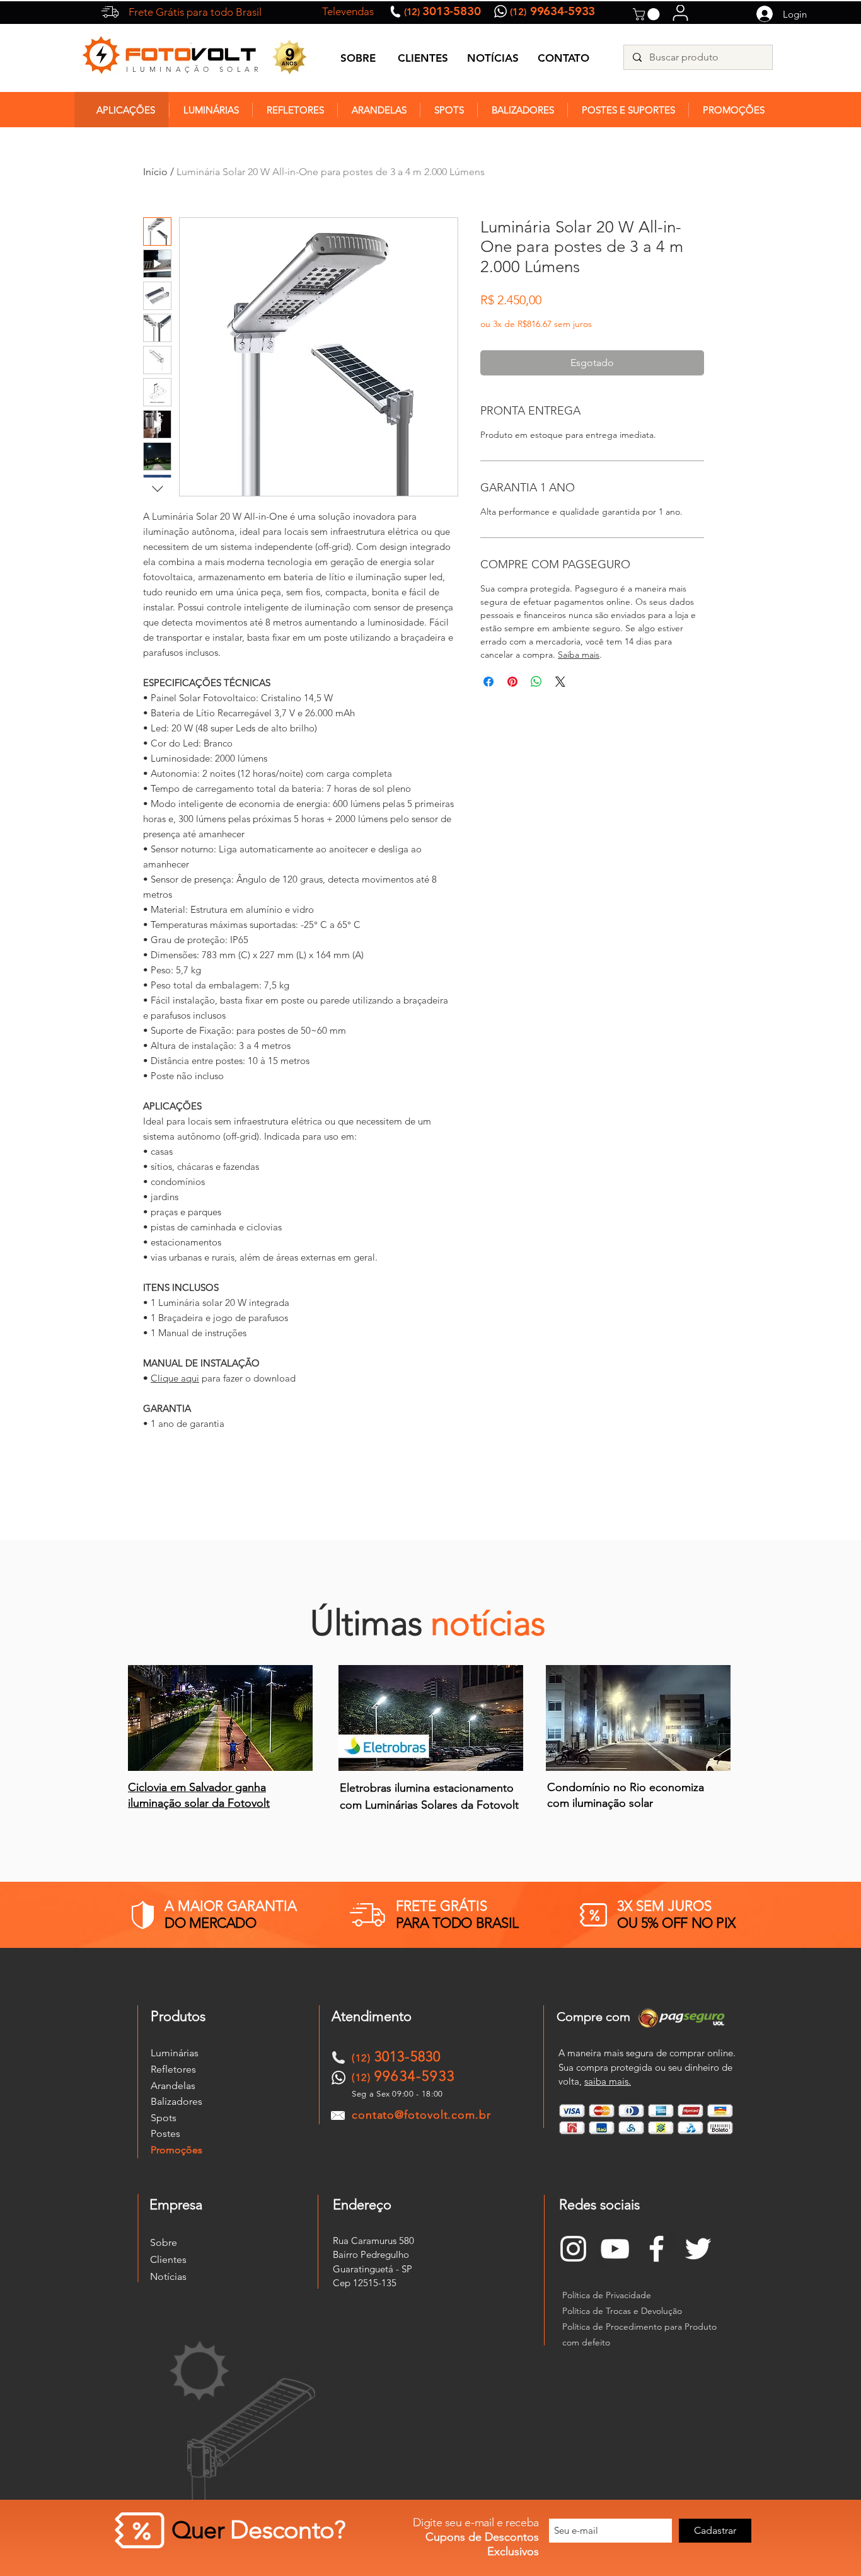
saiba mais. (608, 2081)
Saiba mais (579, 655)
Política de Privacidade (607, 2295)
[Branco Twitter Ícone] (698, 2249)
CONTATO (563, 58)
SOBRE (358, 58)
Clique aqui (175, 1378)
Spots (164, 2118)
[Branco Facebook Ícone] (656, 2249)
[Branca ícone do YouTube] (615, 2249)
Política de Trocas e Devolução (622, 2311)
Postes (165, 2133)
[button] (648, 14)
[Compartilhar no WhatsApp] (536, 682)
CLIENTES (423, 58)
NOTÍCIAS (493, 58)
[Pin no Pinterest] (512, 682)
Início (155, 172)
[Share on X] (560, 682)
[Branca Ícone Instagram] (573, 2249)
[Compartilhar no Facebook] (488, 682)
